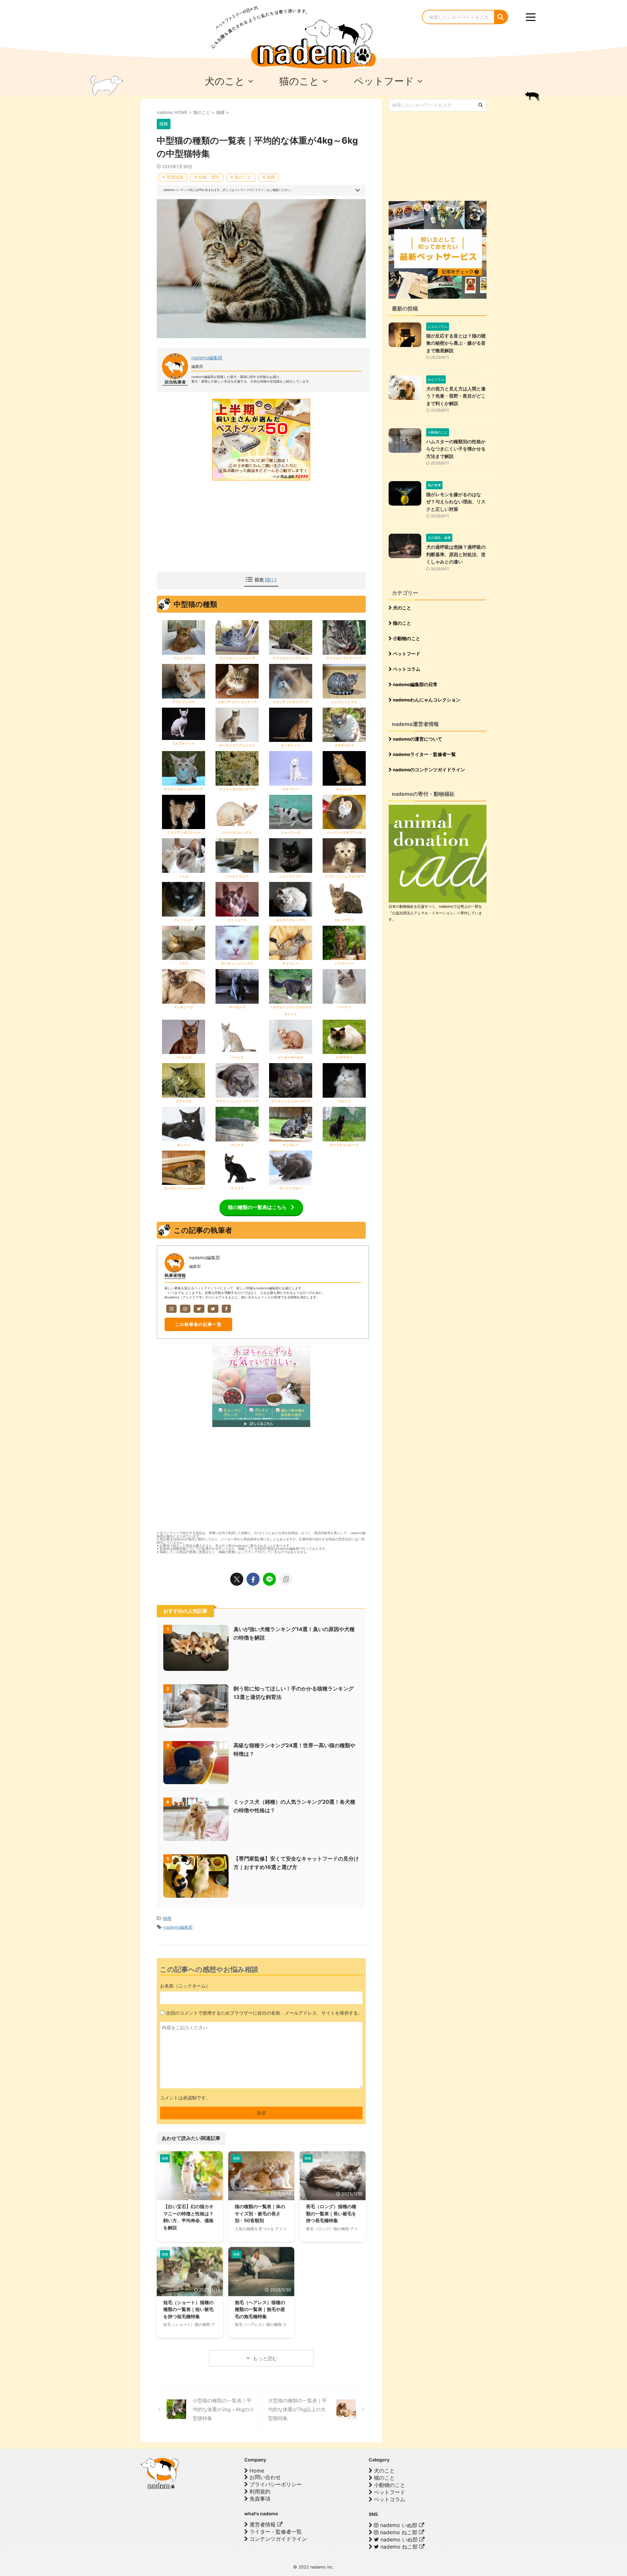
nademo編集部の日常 (415, 684)
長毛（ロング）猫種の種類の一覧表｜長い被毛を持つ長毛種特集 (331, 2213)
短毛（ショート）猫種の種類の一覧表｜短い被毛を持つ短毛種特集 (188, 2309)
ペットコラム (406, 669)
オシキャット (291, 745)
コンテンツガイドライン (277, 2539)
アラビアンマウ (184, 702)
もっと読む (265, 2358)
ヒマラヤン (344, 1057)
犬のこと (402, 608)
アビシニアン (184, 658)
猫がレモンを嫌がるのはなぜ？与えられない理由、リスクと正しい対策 (456, 502)
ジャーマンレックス (237, 832)
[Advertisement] (212, 528)
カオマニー (291, 789)
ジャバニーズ (291, 832)
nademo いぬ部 (399, 2525)
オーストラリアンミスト (237, 745)
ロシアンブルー (291, 1188)
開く (271, 580)
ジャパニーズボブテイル (344, 832)
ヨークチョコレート (344, 1145)
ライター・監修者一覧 (275, 2532)
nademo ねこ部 (399, 2532)
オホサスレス (344, 745)
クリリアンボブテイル (184, 832)
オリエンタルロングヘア (237, 789)
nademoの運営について (417, 739)
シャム (184, 876)
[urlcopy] (286, 1579)
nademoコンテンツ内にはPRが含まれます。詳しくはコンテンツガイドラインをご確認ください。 (228, 190)
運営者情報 (263, 2524)
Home (256, 2471)
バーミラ (237, 1057)
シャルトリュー (237, 876)
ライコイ (237, 1188)
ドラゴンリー (344, 963)
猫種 (167, 1918)
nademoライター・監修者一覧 (424, 754)
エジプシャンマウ (344, 702)
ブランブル (184, 1101)
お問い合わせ (264, 2477)
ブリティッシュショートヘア (237, 1101)
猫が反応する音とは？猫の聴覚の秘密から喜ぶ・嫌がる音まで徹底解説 (456, 343)
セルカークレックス (291, 920)
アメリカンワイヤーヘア (344, 658)
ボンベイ (184, 1145)
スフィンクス (237, 920)
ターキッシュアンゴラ (237, 963)
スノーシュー (184, 920)
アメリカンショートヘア (237, 658)
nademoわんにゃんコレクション (426, 700)
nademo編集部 (207, 358)
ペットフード (406, 654)
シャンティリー (291, 876)
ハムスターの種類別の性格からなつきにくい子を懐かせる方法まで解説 (456, 449)
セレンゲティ (344, 920)
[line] (269, 1579)
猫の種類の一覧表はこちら (257, 1207)
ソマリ (184, 963)
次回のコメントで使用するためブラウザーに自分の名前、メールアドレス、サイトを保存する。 (264, 2013)
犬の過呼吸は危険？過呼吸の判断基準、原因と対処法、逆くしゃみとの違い (456, 554)
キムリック (344, 789)
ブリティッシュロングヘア (291, 1101)
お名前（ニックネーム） (185, 1986)
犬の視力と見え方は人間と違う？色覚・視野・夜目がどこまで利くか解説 (456, 396)
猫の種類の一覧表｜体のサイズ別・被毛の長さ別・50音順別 (260, 2213)
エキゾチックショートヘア (237, 702)
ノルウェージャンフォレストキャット (291, 1010)
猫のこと (402, 623)
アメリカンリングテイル (291, 658)
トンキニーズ (184, 1007)
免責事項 (259, 2499)
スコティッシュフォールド (344, 876)
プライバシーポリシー (275, 2484)
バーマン (344, 1007)
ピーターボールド (291, 1057)
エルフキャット (184, 743)
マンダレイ (291, 1145)
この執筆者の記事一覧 (198, 1324)
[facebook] (253, 1579)
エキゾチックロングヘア (291, 702)
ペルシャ (344, 1101)
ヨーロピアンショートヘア (184, 1188)
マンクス (237, 1145)
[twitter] (237, 1579)
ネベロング (237, 1007)
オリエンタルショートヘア (184, 789)
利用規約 (259, 2491)
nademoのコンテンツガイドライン (428, 770)
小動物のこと (406, 638)
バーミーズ (184, 1057)
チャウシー (291, 963)
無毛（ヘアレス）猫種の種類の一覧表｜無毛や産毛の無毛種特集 (260, 2309)
